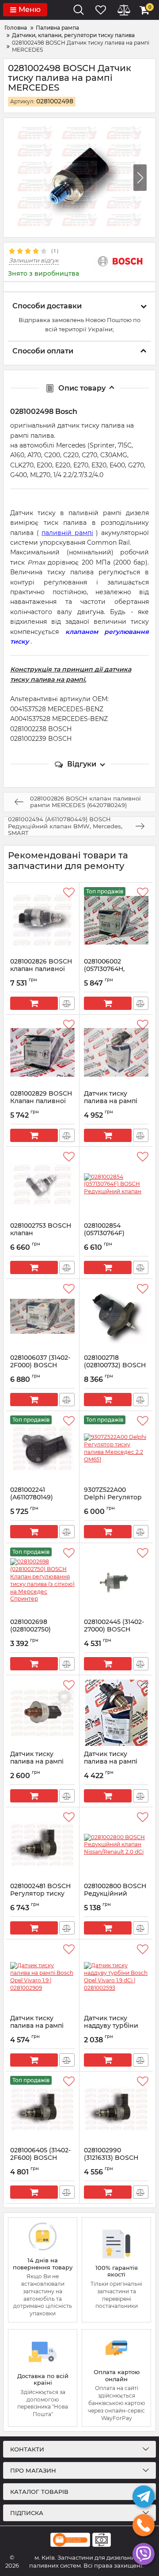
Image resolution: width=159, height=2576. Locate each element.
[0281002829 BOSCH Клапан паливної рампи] (42, 1052)
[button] (140, 178)
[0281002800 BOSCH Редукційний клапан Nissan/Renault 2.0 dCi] (116, 1845)
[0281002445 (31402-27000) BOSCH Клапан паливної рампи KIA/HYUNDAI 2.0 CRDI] (116, 1581)
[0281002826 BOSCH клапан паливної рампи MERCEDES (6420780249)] (42, 920)
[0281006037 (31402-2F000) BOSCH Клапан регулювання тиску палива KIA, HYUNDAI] (42, 1316)
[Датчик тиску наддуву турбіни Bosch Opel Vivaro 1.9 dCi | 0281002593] (116, 1977)
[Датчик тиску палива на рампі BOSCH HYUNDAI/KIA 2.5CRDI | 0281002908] (116, 1713)
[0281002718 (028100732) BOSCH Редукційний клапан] (116, 1316)
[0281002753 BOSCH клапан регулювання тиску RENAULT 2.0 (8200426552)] (42, 1184)
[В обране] (69, 893)
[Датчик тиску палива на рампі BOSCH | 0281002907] (116, 1052)
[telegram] (144, 2496)
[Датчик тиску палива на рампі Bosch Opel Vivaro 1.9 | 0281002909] (42, 1977)
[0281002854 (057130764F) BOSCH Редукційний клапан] (116, 1184)
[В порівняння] (67, 1003)
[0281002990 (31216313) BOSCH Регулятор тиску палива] (116, 2109)
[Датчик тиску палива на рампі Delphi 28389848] (42, 1713)
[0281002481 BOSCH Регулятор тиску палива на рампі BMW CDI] (42, 1845)
